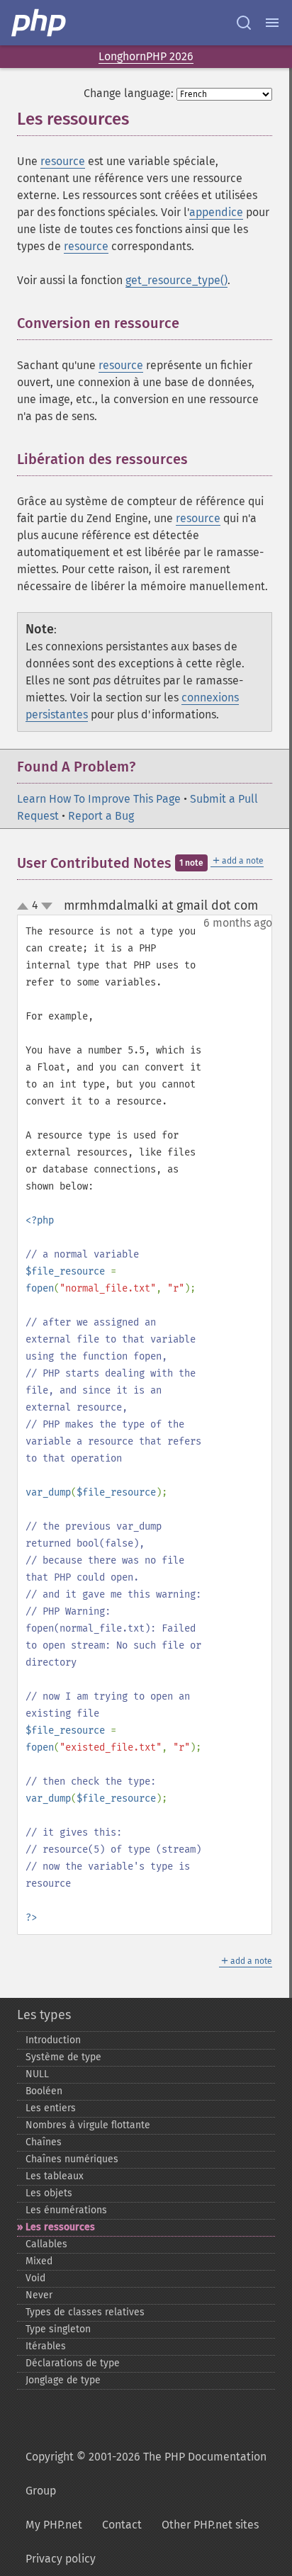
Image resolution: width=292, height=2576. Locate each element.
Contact (122, 2525)
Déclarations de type (73, 2363)
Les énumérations (66, 2210)
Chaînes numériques (72, 2159)
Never (39, 2295)
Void (35, 2278)
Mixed (39, 2261)
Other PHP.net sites (210, 2525)
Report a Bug (101, 816)
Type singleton (58, 2329)
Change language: (129, 93)
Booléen (44, 2091)
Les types (44, 2015)
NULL (37, 2074)
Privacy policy (61, 2559)
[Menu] (272, 23)
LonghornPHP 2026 (146, 56)
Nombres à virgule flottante (88, 2125)
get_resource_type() (176, 280)
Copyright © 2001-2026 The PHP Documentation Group (146, 2474)
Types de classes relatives (85, 2312)
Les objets (49, 2193)
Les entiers (51, 2108)
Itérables (46, 2346)
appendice (216, 212)
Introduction (53, 2040)
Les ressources (60, 2227)
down (47, 906)
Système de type (63, 2057)
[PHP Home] (40, 23)
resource (63, 161)
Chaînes (44, 2142)
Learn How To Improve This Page (99, 799)
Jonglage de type (63, 2380)
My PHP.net (54, 2525)
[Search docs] (244, 23)
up (26, 907)
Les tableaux (55, 2176)
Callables (46, 2244)
